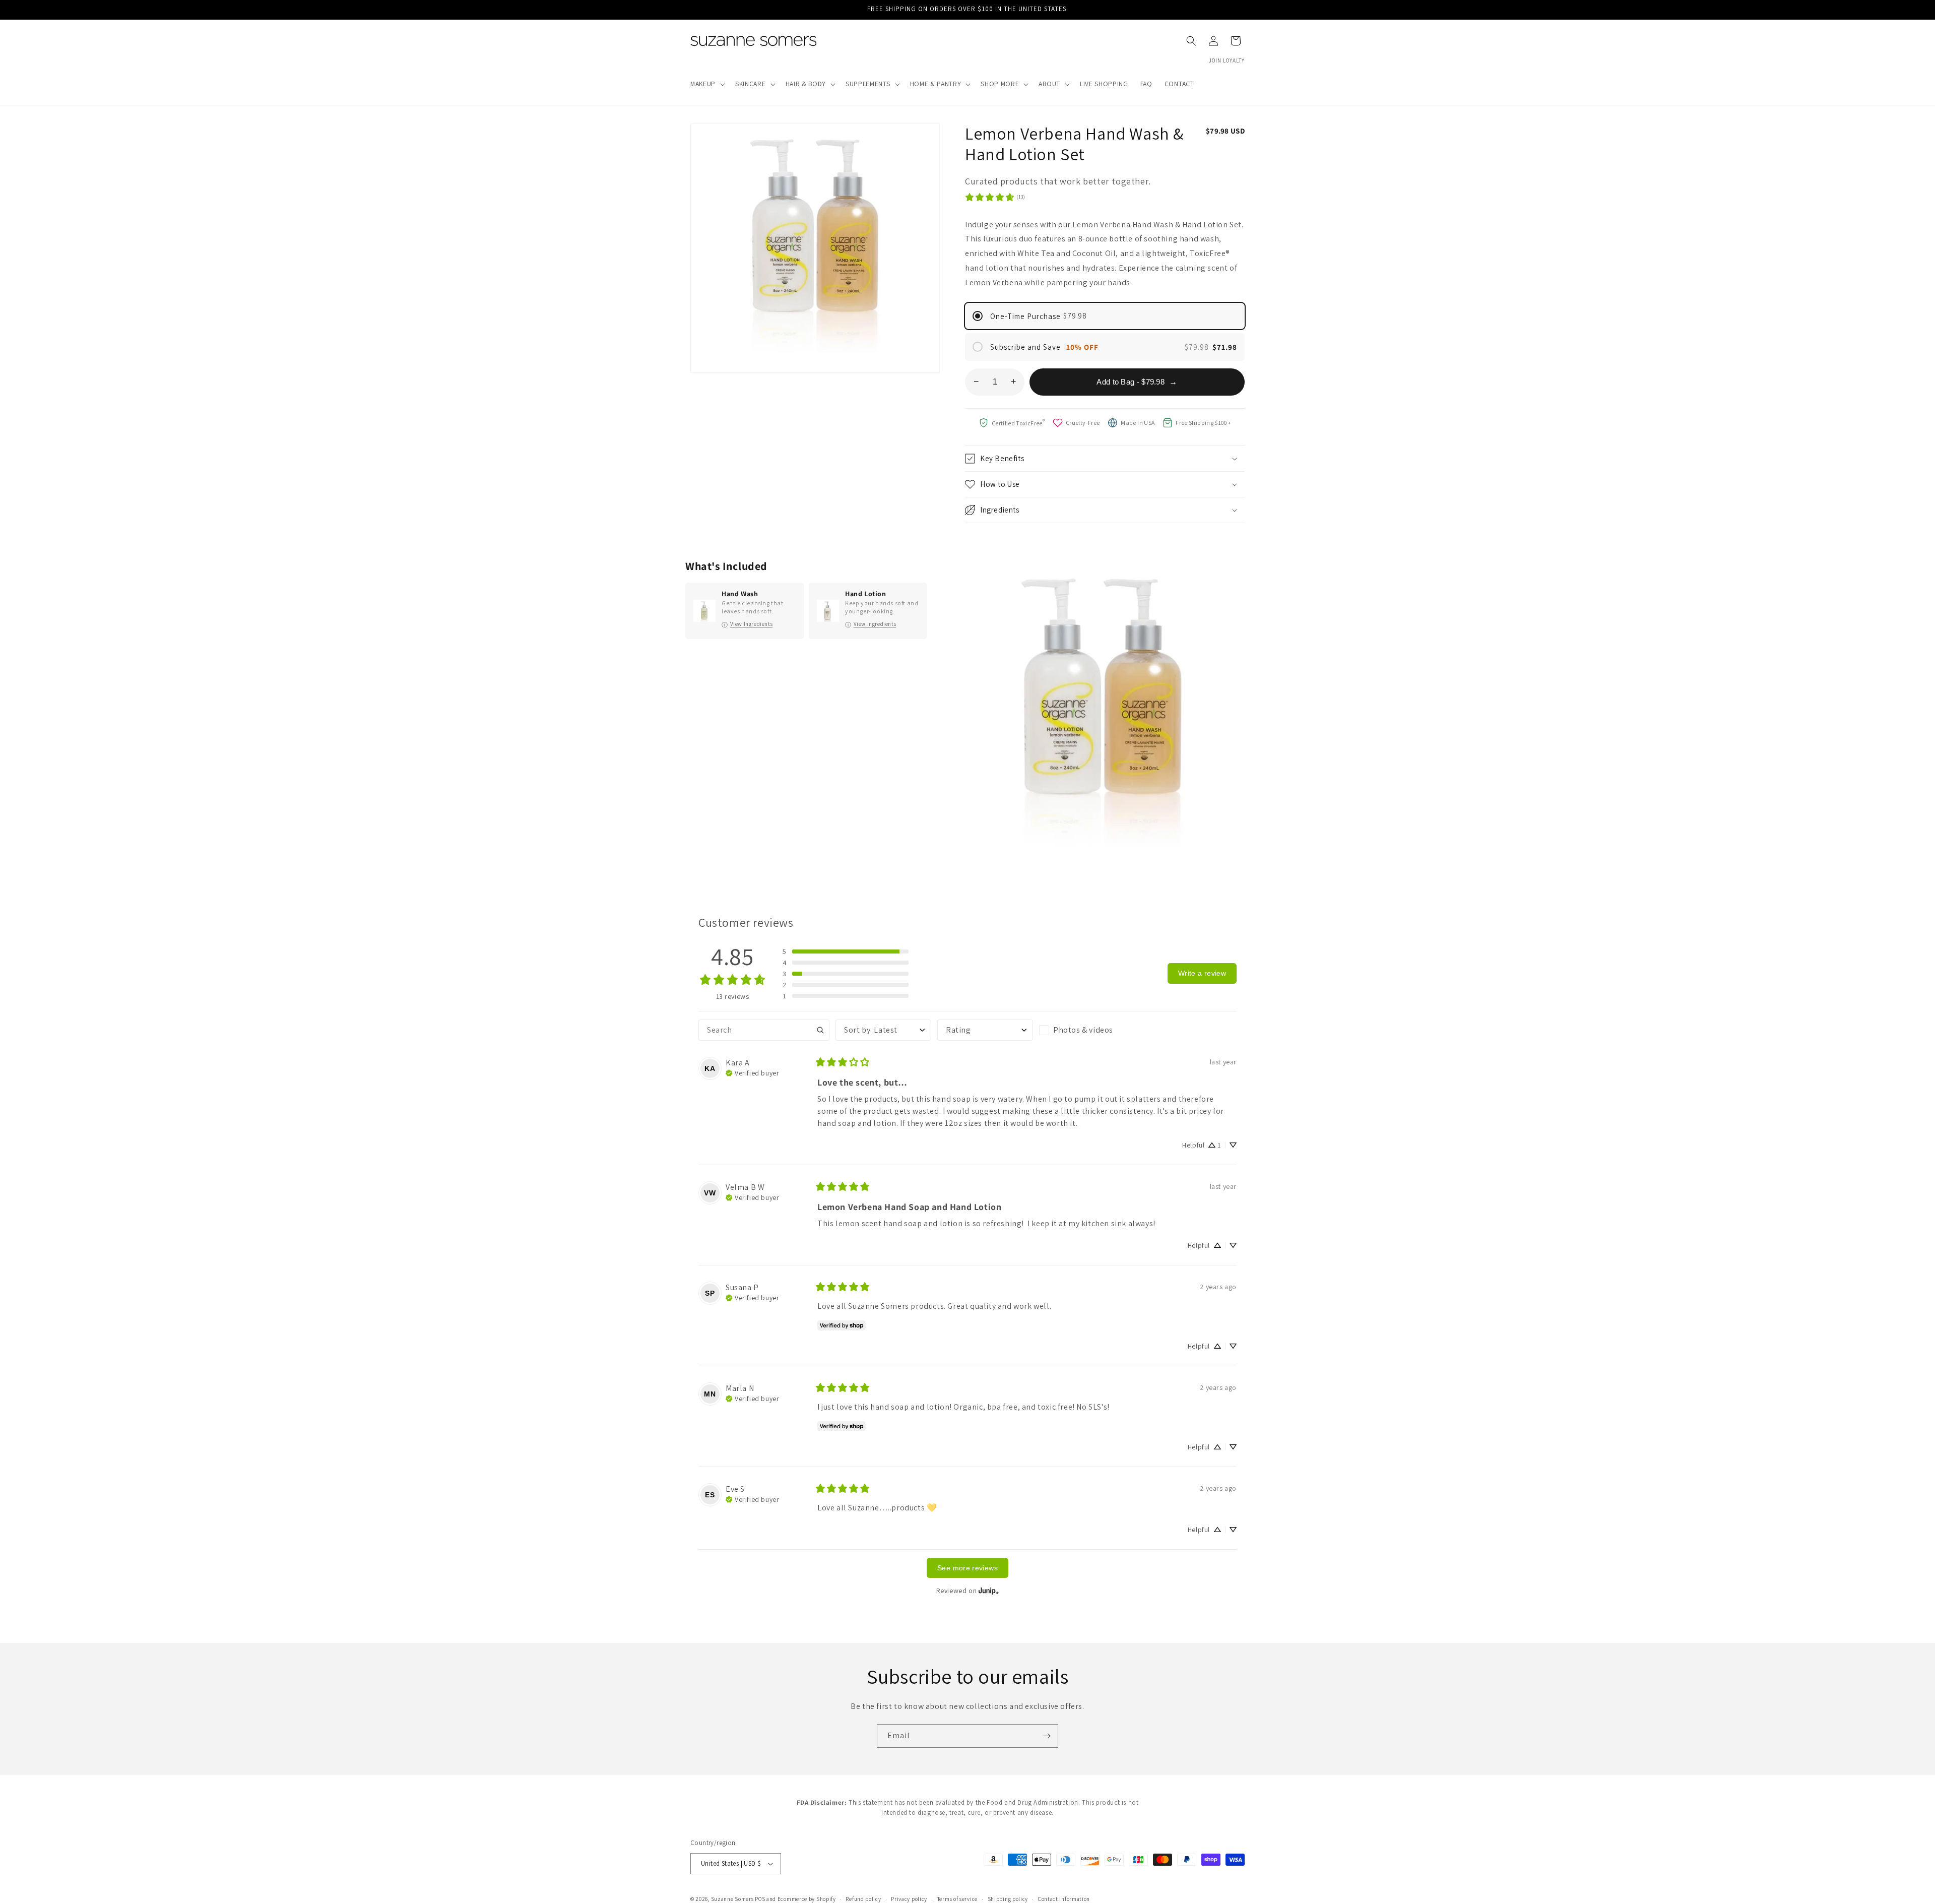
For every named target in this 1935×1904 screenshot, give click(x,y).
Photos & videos (1083, 1030)
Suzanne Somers (732, 1899)
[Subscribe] (1047, 1736)
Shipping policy (1008, 1899)
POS (760, 1899)
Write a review (1202, 973)
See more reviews (967, 1568)
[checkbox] (1087, 1030)
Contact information (1064, 1899)
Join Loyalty (1227, 60)
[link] (995, 197)
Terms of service (957, 1899)
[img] (752, 1072)
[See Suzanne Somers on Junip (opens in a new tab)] (989, 1590)
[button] (707, 84)
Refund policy (863, 1899)
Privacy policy (909, 1899)
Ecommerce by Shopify (807, 1899)
